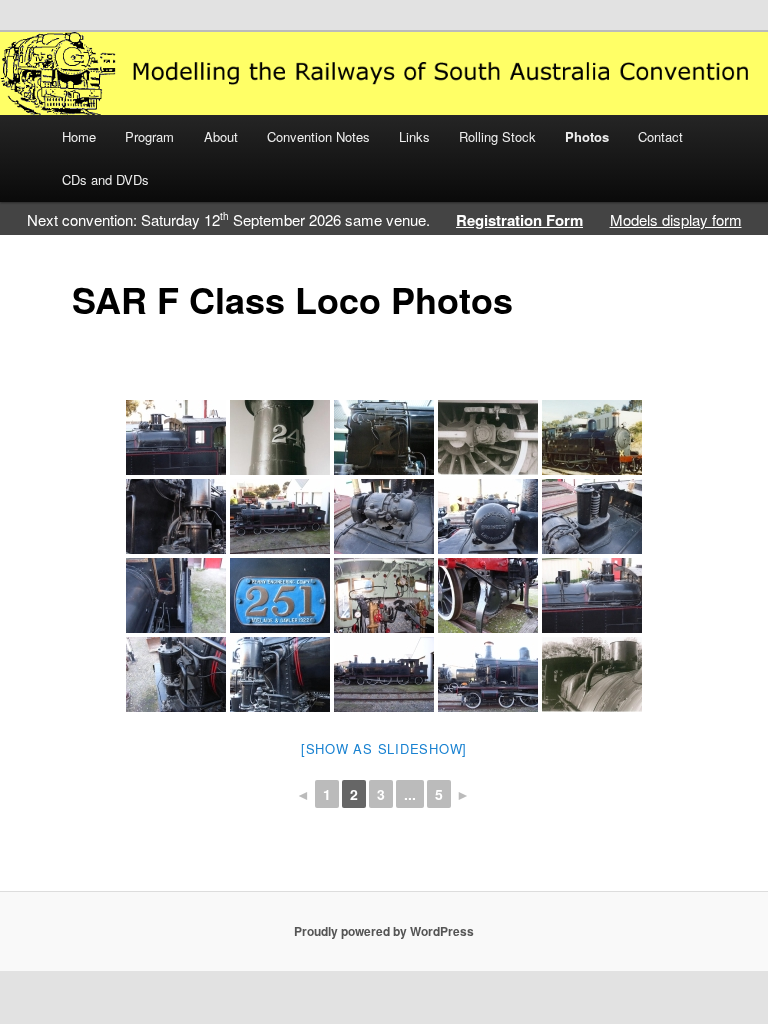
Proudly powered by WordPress (384, 931)
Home (79, 136)
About (221, 136)
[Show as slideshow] (384, 748)
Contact (660, 136)
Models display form (676, 219)
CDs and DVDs (105, 179)
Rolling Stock (497, 136)
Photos (587, 136)
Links (414, 136)
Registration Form (519, 220)
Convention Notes (318, 136)
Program (149, 136)
